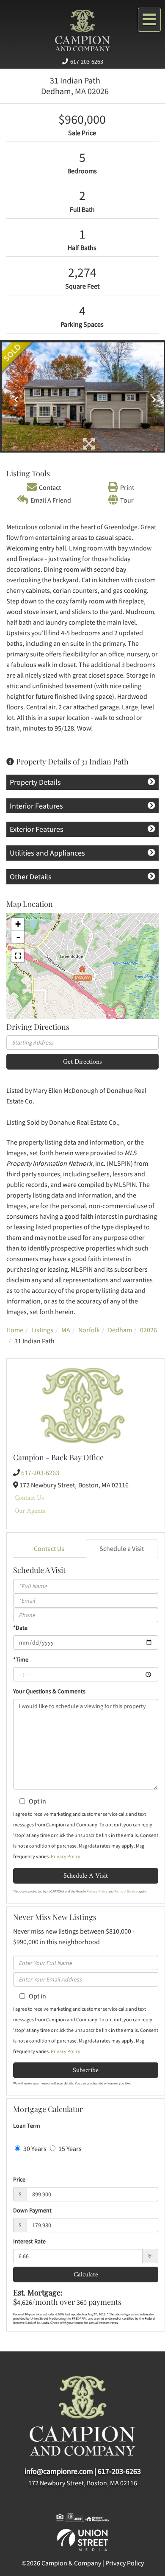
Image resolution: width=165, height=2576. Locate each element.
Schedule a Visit (122, 1548)
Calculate (86, 2274)
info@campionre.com (59, 2471)
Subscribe (86, 2070)
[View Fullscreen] (18, 956)
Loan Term (27, 2126)
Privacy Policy (66, 1856)
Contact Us (29, 1497)
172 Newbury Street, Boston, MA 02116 (83, 2483)
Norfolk (89, 1330)
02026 (148, 1330)
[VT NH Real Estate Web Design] (82, 2539)
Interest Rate (29, 2241)
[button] (14, 397)
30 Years (34, 2148)
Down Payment (32, 2210)
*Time (21, 1659)
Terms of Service (126, 1891)
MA (66, 1330)
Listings (42, 1330)
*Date (20, 1628)
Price (19, 2179)
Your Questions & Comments (49, 1691)
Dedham (120, 1330)
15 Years (69, 2148)
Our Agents (30, 1510)
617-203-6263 (87, 61)
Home (15, 1330)
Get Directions (82, 1061)
